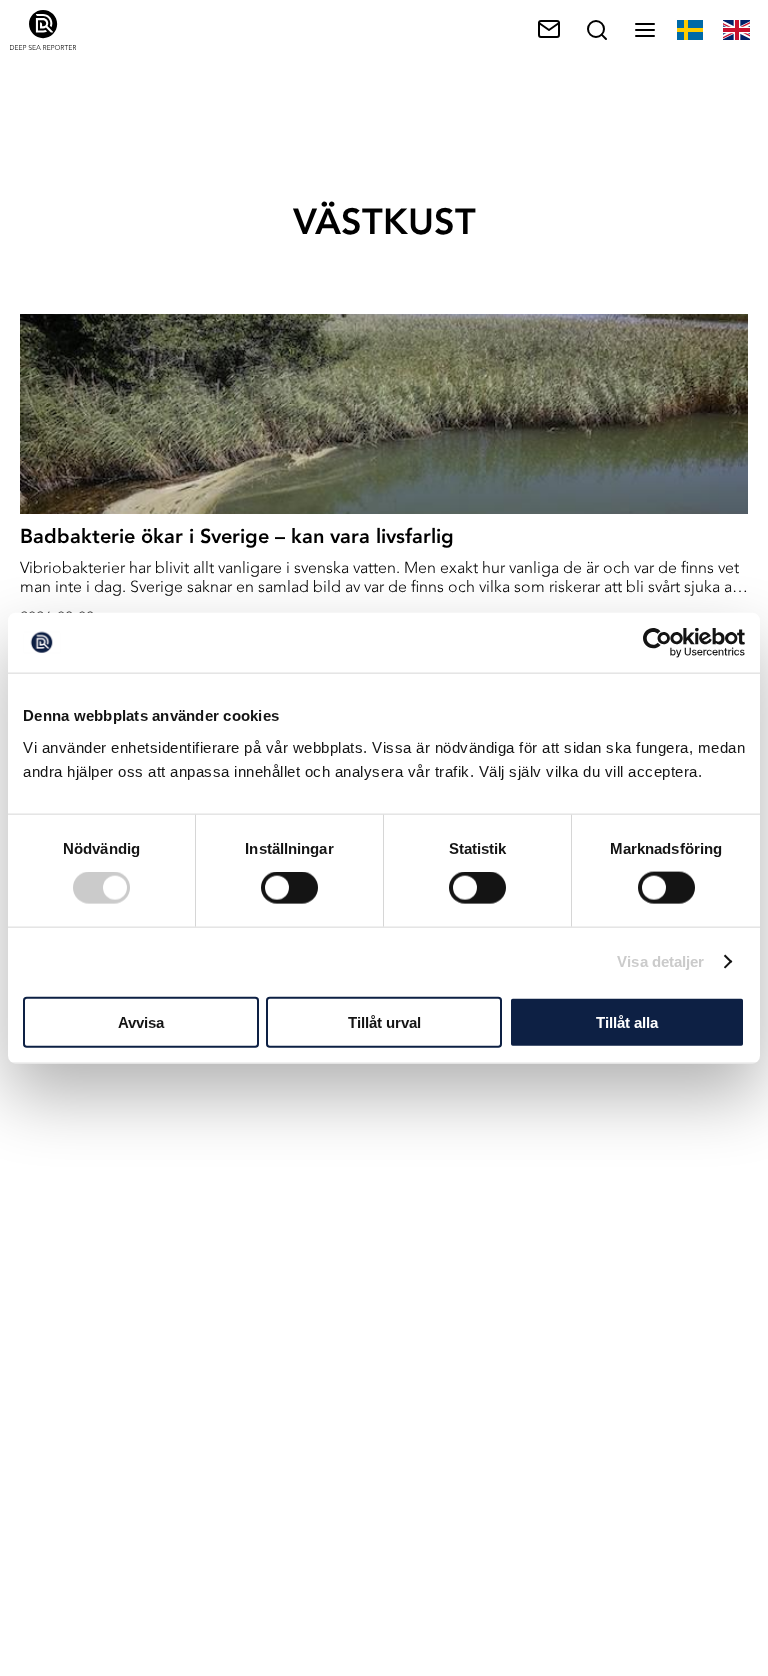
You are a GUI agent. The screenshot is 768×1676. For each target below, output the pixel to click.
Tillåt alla (627, 1021)
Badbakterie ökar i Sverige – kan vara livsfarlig (237, 536)
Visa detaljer (660, 961)
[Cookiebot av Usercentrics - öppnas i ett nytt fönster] (657, 643)
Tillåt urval (384, 1021)
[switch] (289, 888)
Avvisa (141, 1021)
